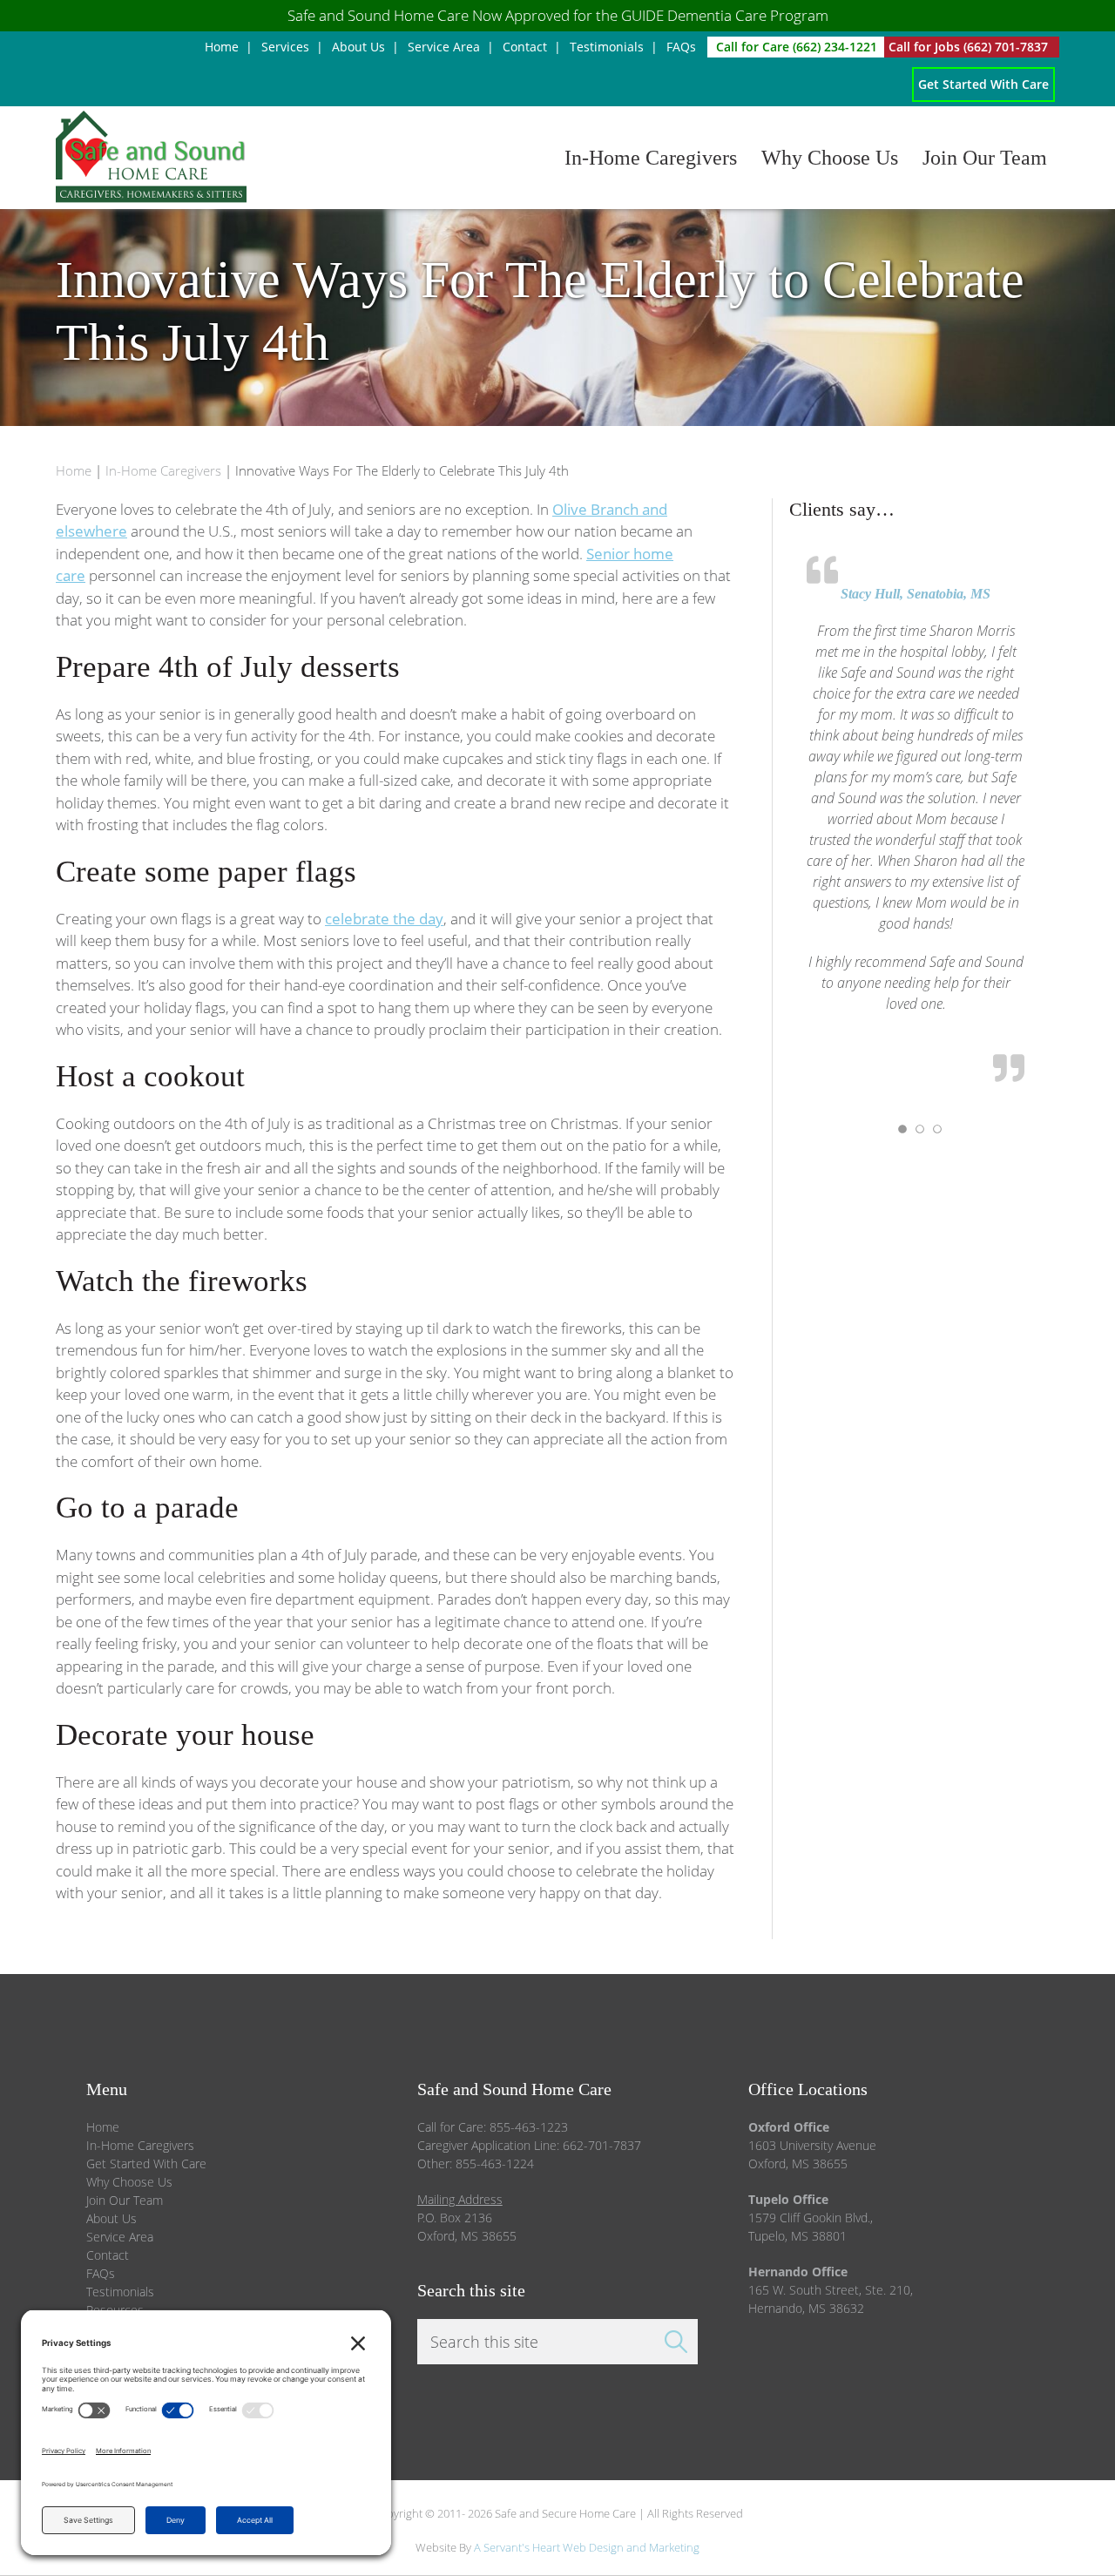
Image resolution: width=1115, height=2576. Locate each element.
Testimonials (120, 2292)
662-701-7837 (602, 2145)
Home (103, 2127)
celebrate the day (384, 919)
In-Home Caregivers (140, 2145)
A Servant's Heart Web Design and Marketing (587, 2547)
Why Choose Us (129, 2182)
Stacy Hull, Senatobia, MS (916, 594)
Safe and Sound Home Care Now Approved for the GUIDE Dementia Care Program (558, 15)
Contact (108, 2255)
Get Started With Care (146, 2164)
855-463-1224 (495, 2164)
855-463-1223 (529, 2127)
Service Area (120, 2237)
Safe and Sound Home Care (263, 158)
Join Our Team (125, 2200)
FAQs (101, 2273)
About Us (111, 2218)
